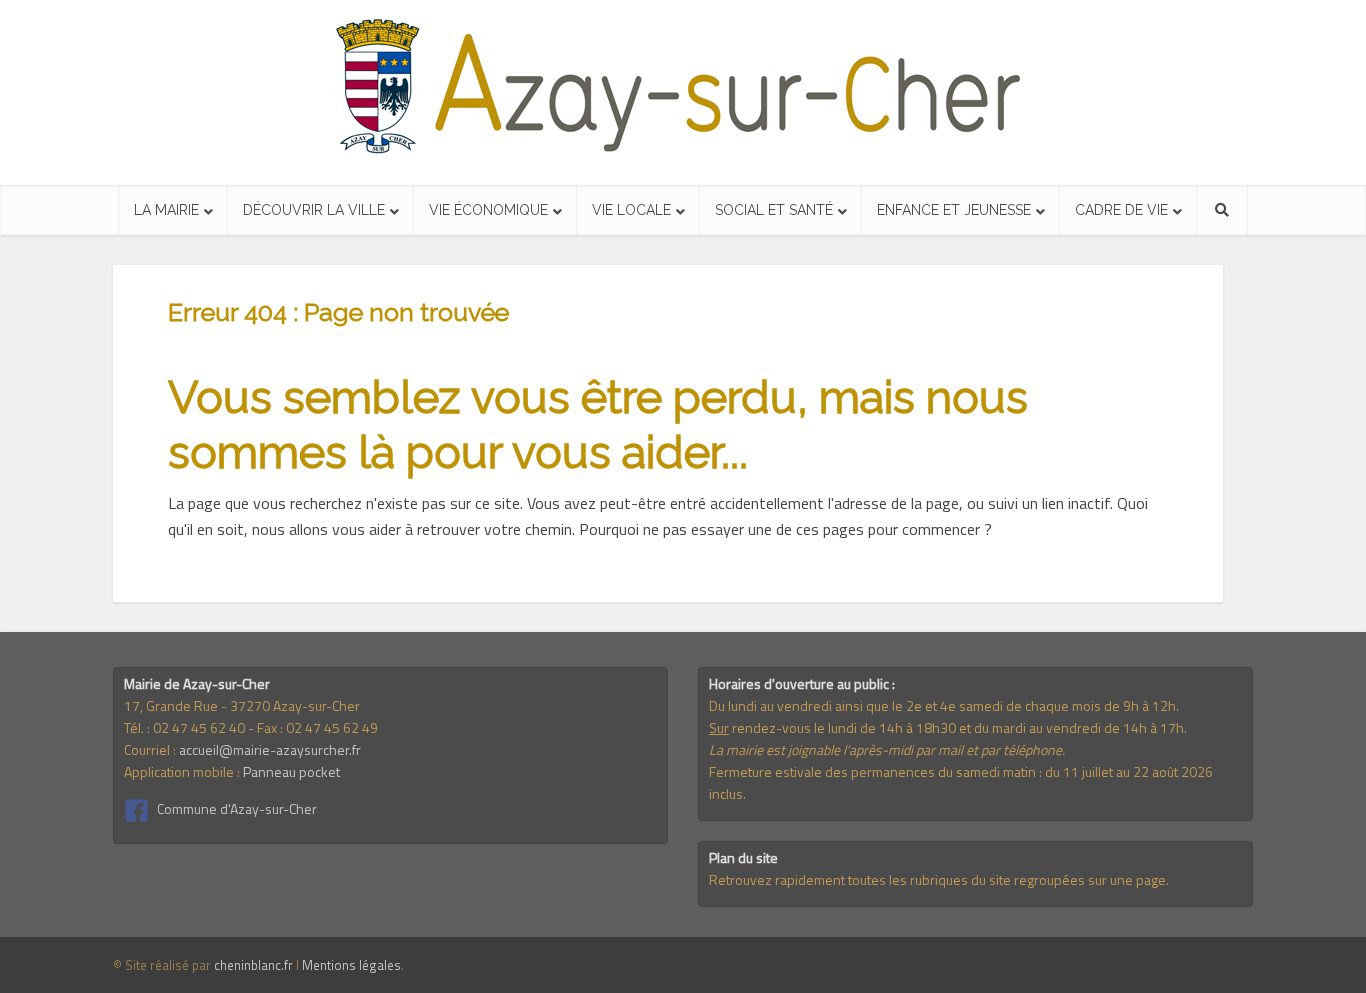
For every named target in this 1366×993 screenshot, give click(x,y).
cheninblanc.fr (253, 965)
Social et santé (774, 210)
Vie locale (631, 210)
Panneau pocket (291, 771)
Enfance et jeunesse (954, 210)
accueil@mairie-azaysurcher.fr (270, 749)
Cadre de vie (1121, 210)
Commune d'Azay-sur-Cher (237, 808)
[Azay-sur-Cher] (683, 87)
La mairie (166, 210)
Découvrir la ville (314, 210)
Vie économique (488, 210)
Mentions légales (351, 965)
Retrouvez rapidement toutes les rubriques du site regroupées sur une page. (939, 879)
